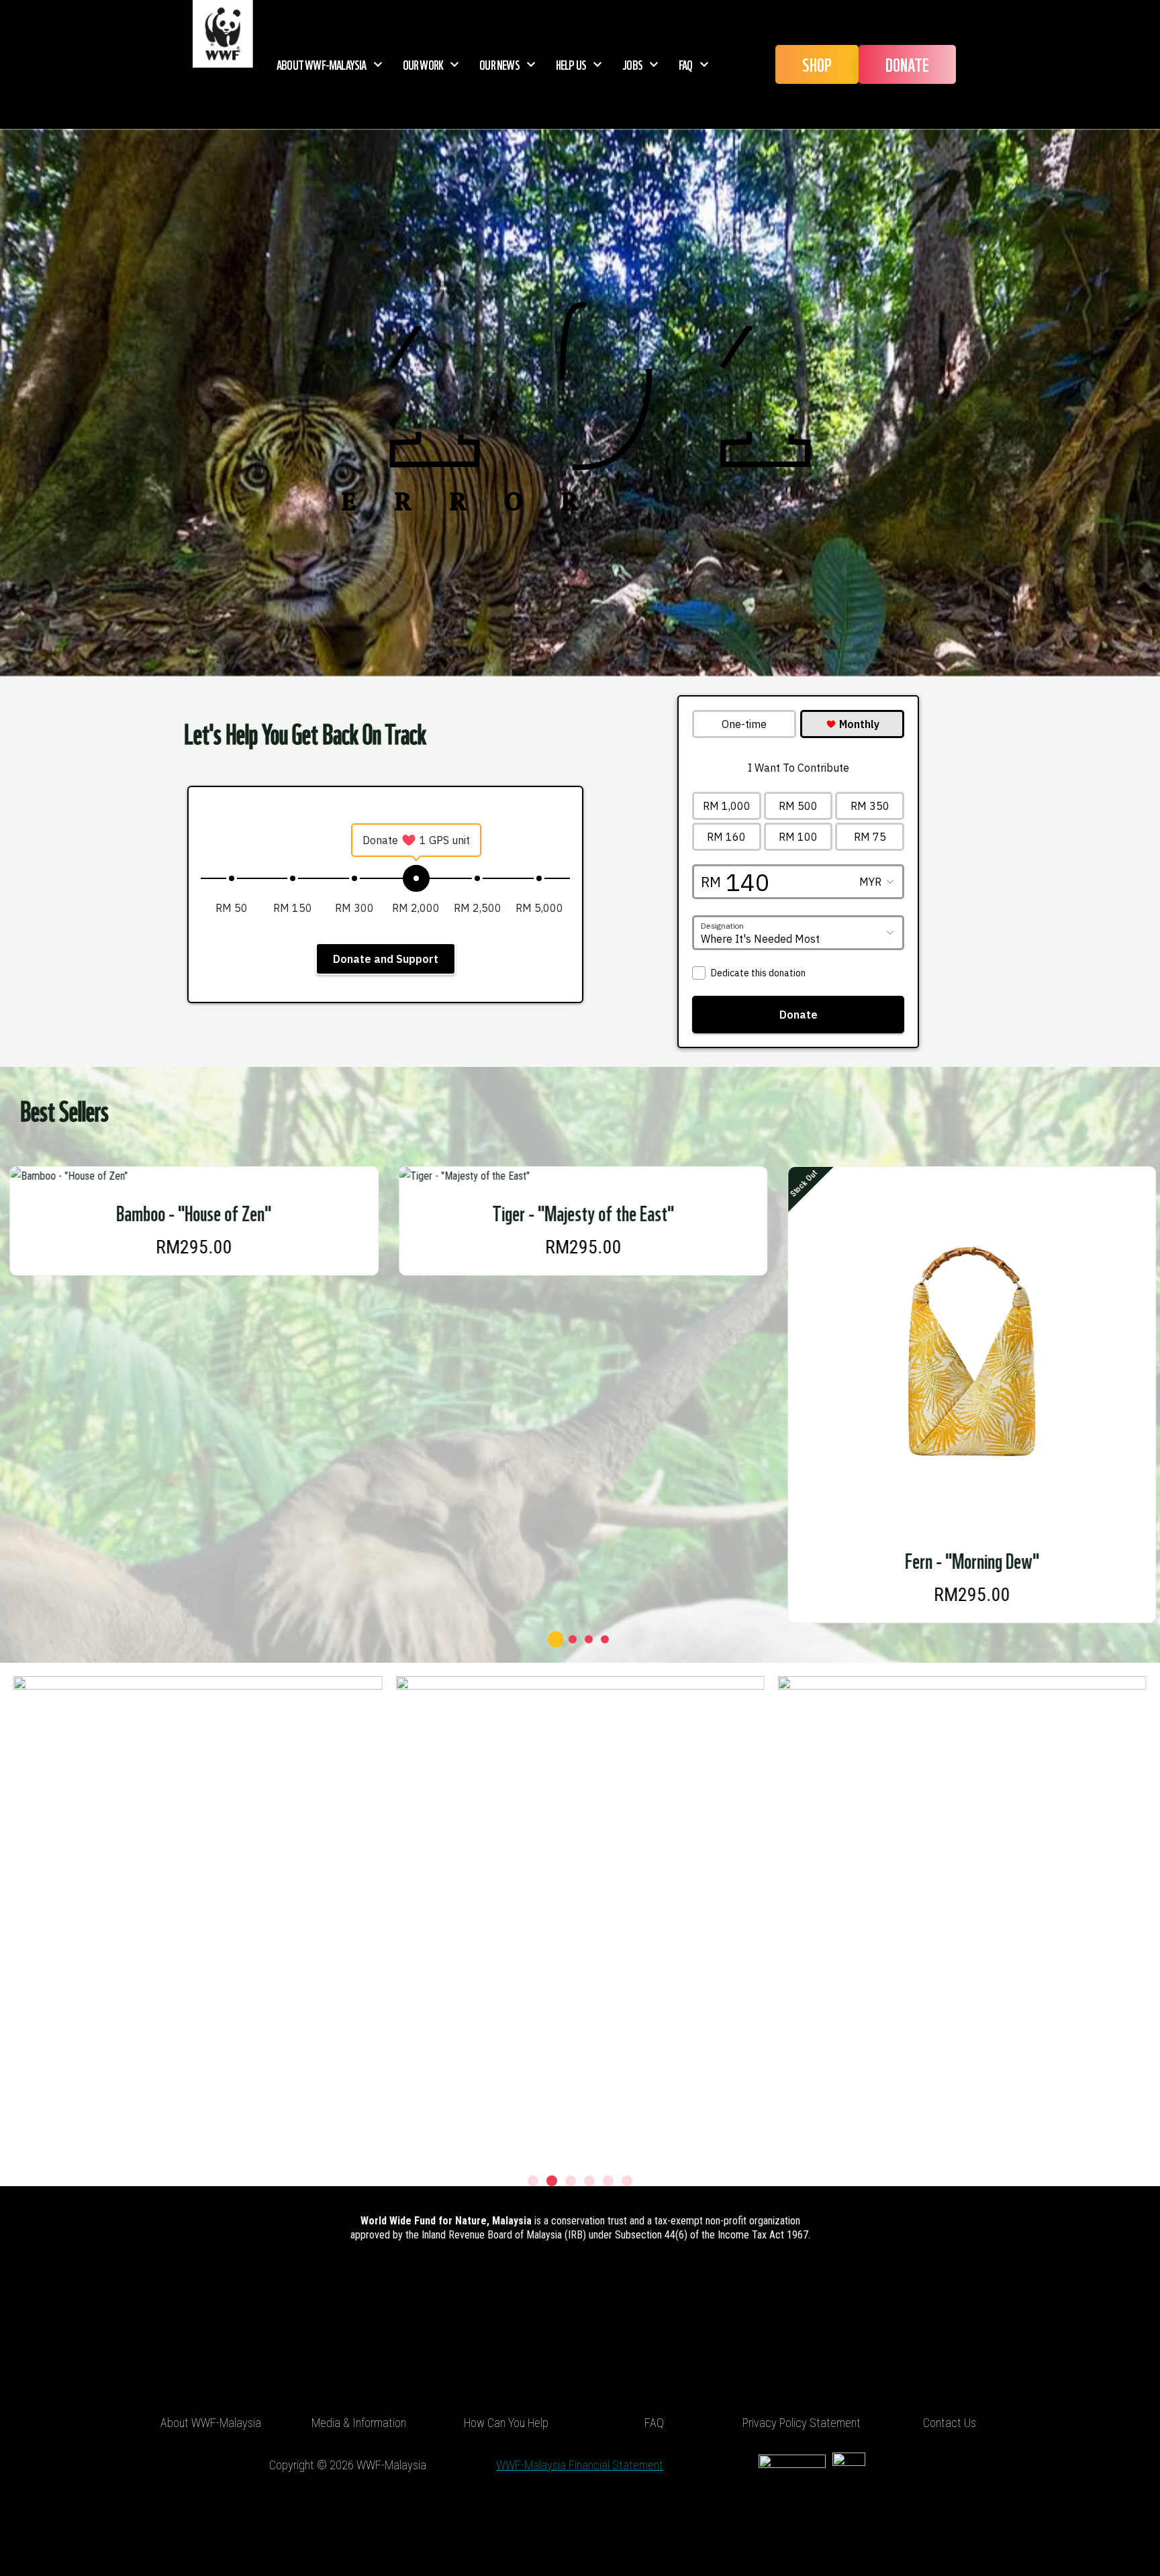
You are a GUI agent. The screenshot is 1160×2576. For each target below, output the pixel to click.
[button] (555, 1639)
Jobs (632, 64)
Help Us (571, 64)
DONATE (907, 64)
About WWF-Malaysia (322, 64)
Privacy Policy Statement (802, 2423)
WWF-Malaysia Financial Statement (580, 2465)
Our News (499, 64)
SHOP (817, 64)
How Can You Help (506, 2423)
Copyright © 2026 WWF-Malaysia (348, 2465)
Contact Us (950, 2423)
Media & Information (359, 2423)
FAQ (686, 64)
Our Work (423, 64)
